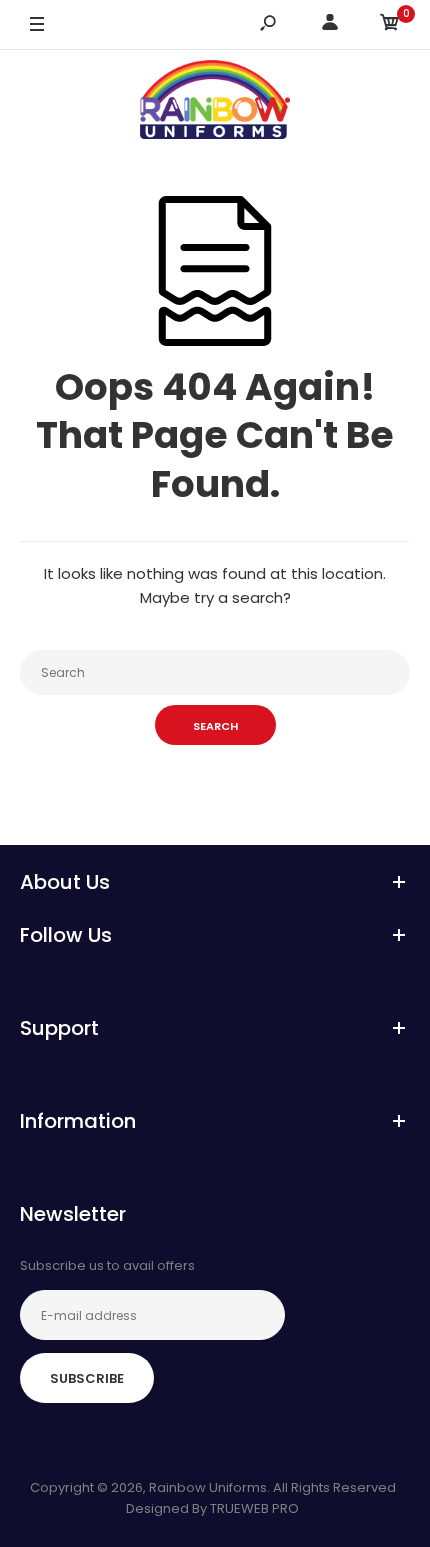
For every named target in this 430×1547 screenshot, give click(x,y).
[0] (390, 25)
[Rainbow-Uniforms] (215, 103)
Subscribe (87, 1378)
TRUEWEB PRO (254, 1508)
